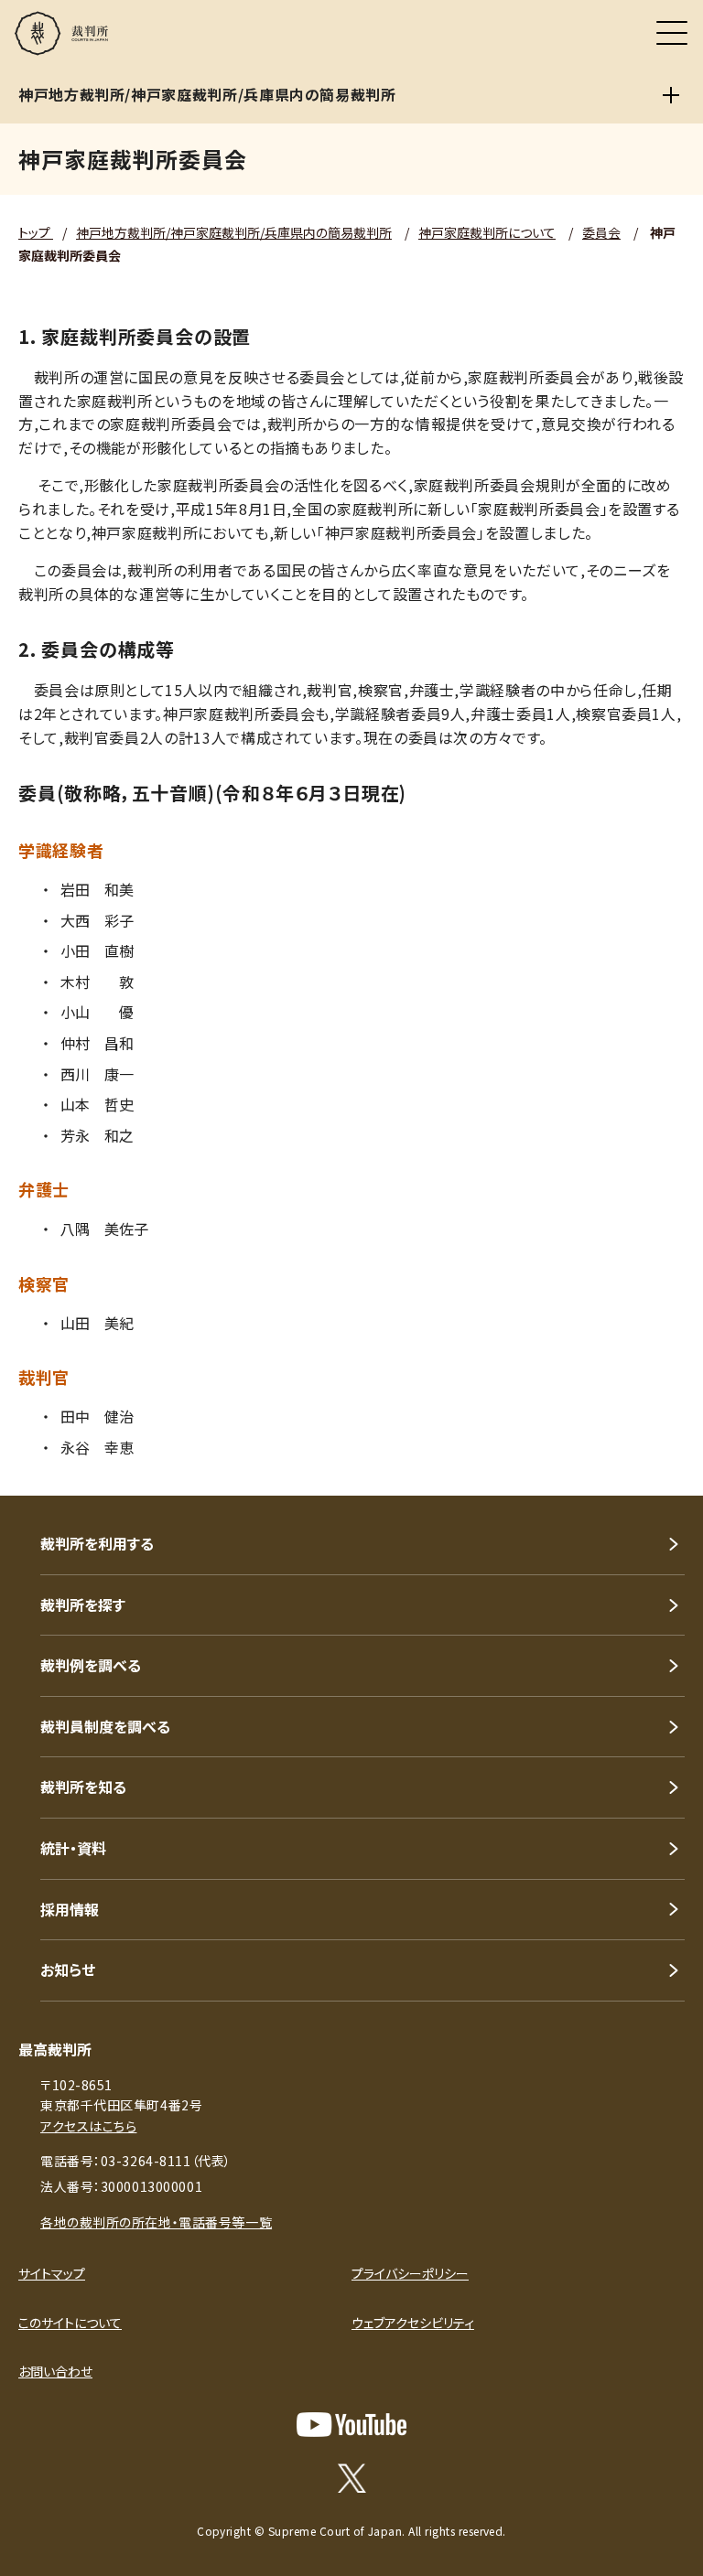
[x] (352, 2478)
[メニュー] (672, 33)
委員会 (601, 232)
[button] (665, 1471)
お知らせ (68, 1970)
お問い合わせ (55, 2371)
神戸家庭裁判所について (487, 232)
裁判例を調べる (91, 1665)
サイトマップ (52, 2273)
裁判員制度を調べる (105, 1726)
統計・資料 (73, 1848)
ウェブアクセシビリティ (413, 2323)
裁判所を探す (83, 1605)
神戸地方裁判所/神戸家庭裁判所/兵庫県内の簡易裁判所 (234, 232)
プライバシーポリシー (410, 2273)
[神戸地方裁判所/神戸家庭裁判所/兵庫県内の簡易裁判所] (671, 95)
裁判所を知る (83, 1787)
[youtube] (351, 2425)
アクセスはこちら (88, 2126)
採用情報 (70, 1909)
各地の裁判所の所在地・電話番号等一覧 (156, 2222)
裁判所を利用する (97, 1543)
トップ (36, 232)
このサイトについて (70, 2323)
